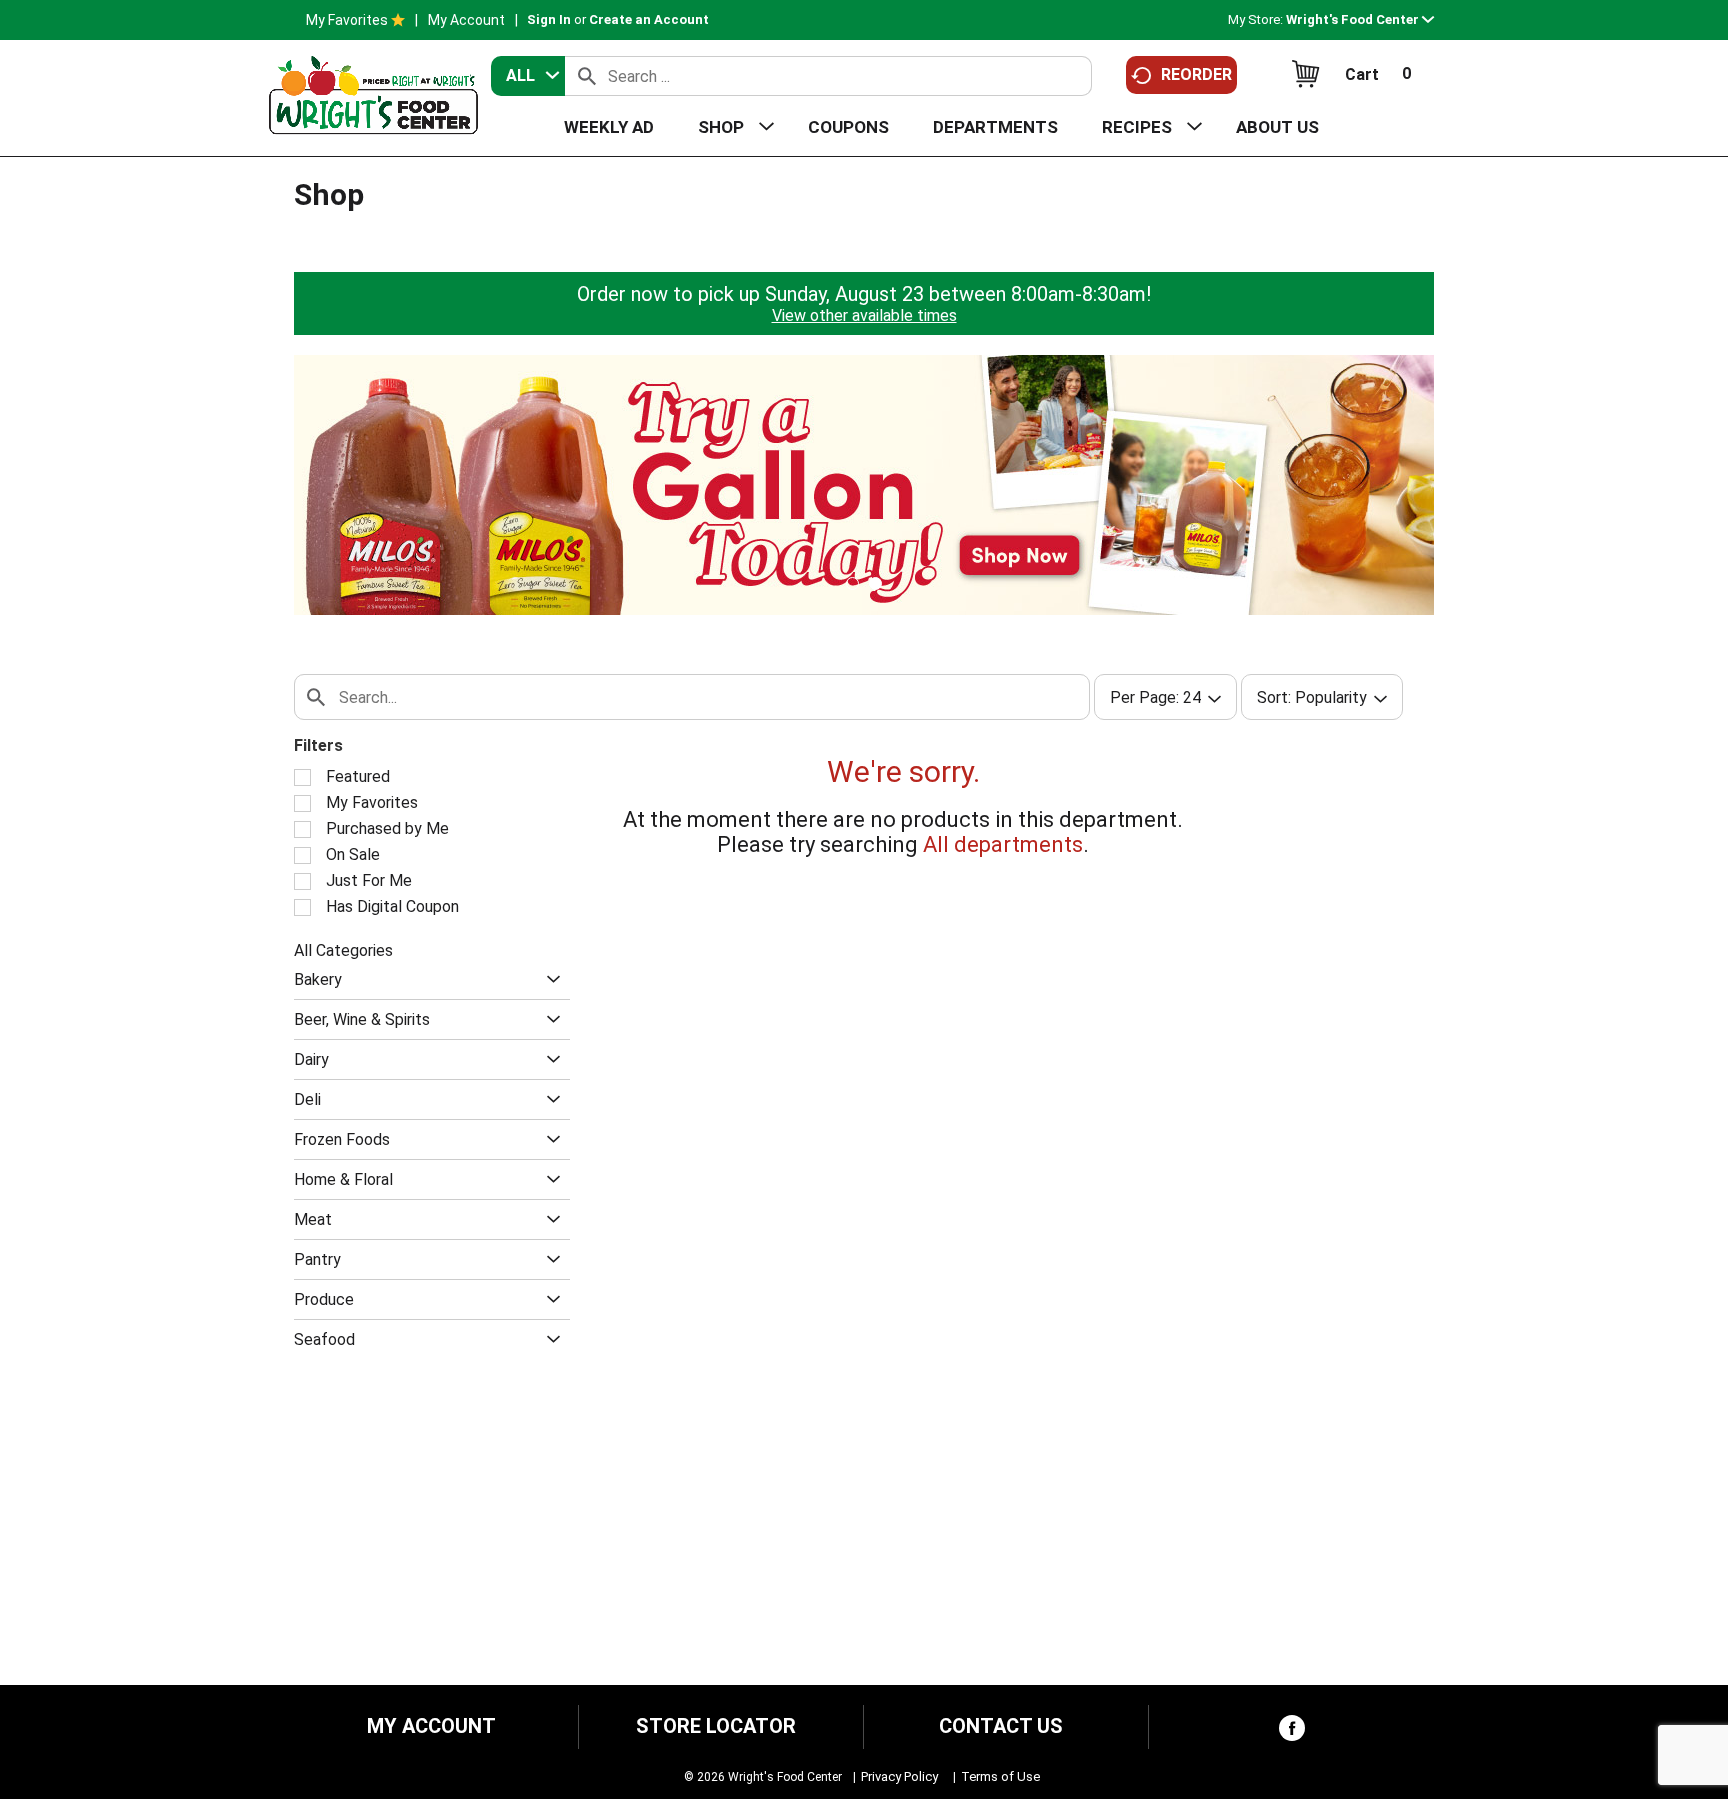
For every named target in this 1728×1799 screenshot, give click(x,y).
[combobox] (528, 76)
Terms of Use (1000, 1776)
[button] (1360, 19)
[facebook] (1292, 1732)
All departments (1003, 844)
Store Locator (716, 1726)
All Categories (343, 950)
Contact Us (1001, 1726)
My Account (466, 20)
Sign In (549, 19)
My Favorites (347, 20)
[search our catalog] (587, 76)
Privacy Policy (899, 1776)
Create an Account (649, 19)
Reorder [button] (1196, 74)
